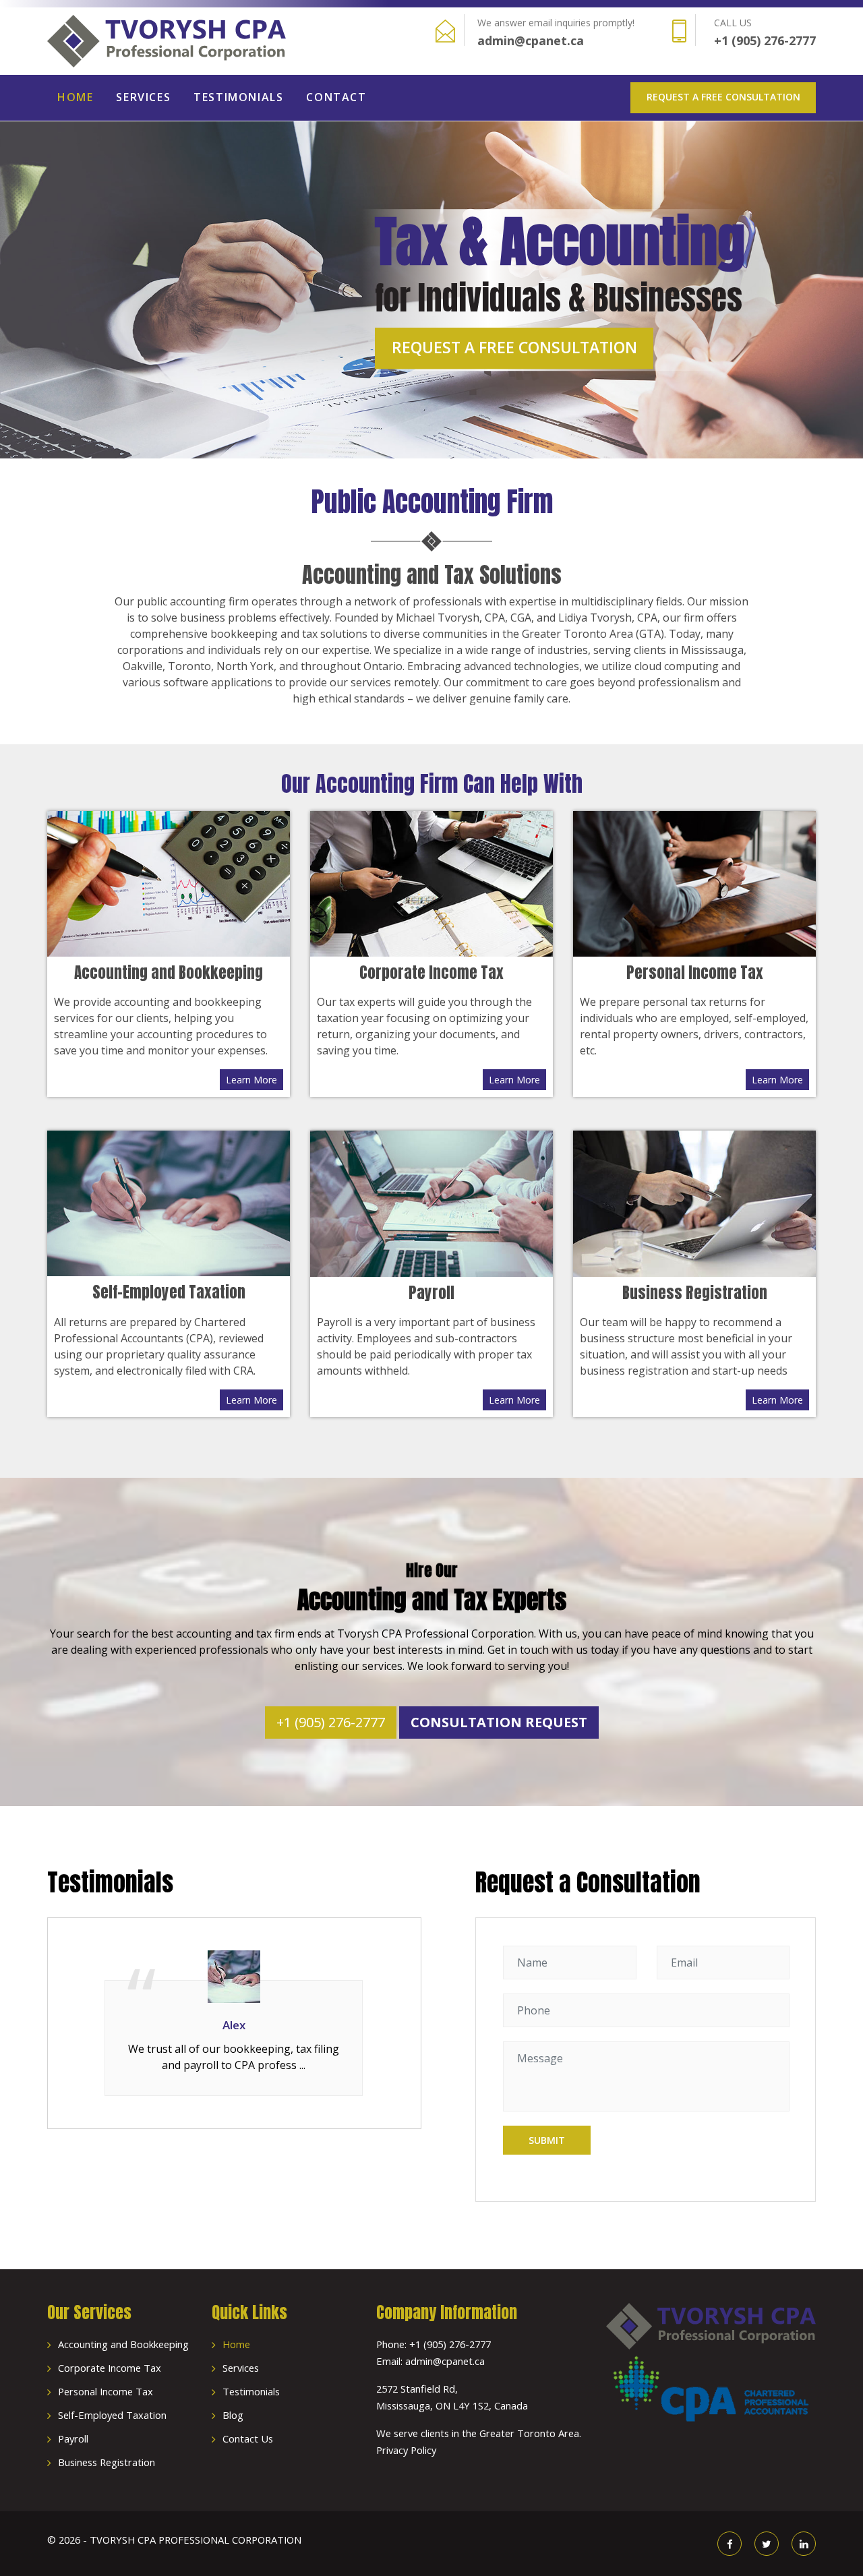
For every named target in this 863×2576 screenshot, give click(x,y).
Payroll (73, 2438)
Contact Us (248, 2438)
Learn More (251, 1080)
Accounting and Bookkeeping (123, 2344)
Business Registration (107, 2462)
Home (75, 97)
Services (143, 97)
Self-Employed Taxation (112, 2415)
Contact (336, 97)
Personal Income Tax (106, 2391)
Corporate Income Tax (110, 2368)
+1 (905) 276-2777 (765, 40)
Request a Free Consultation (723, 97)
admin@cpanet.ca (531, 40)
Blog (233, 2415)
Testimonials (238, 97)
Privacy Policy (406, 2450)
